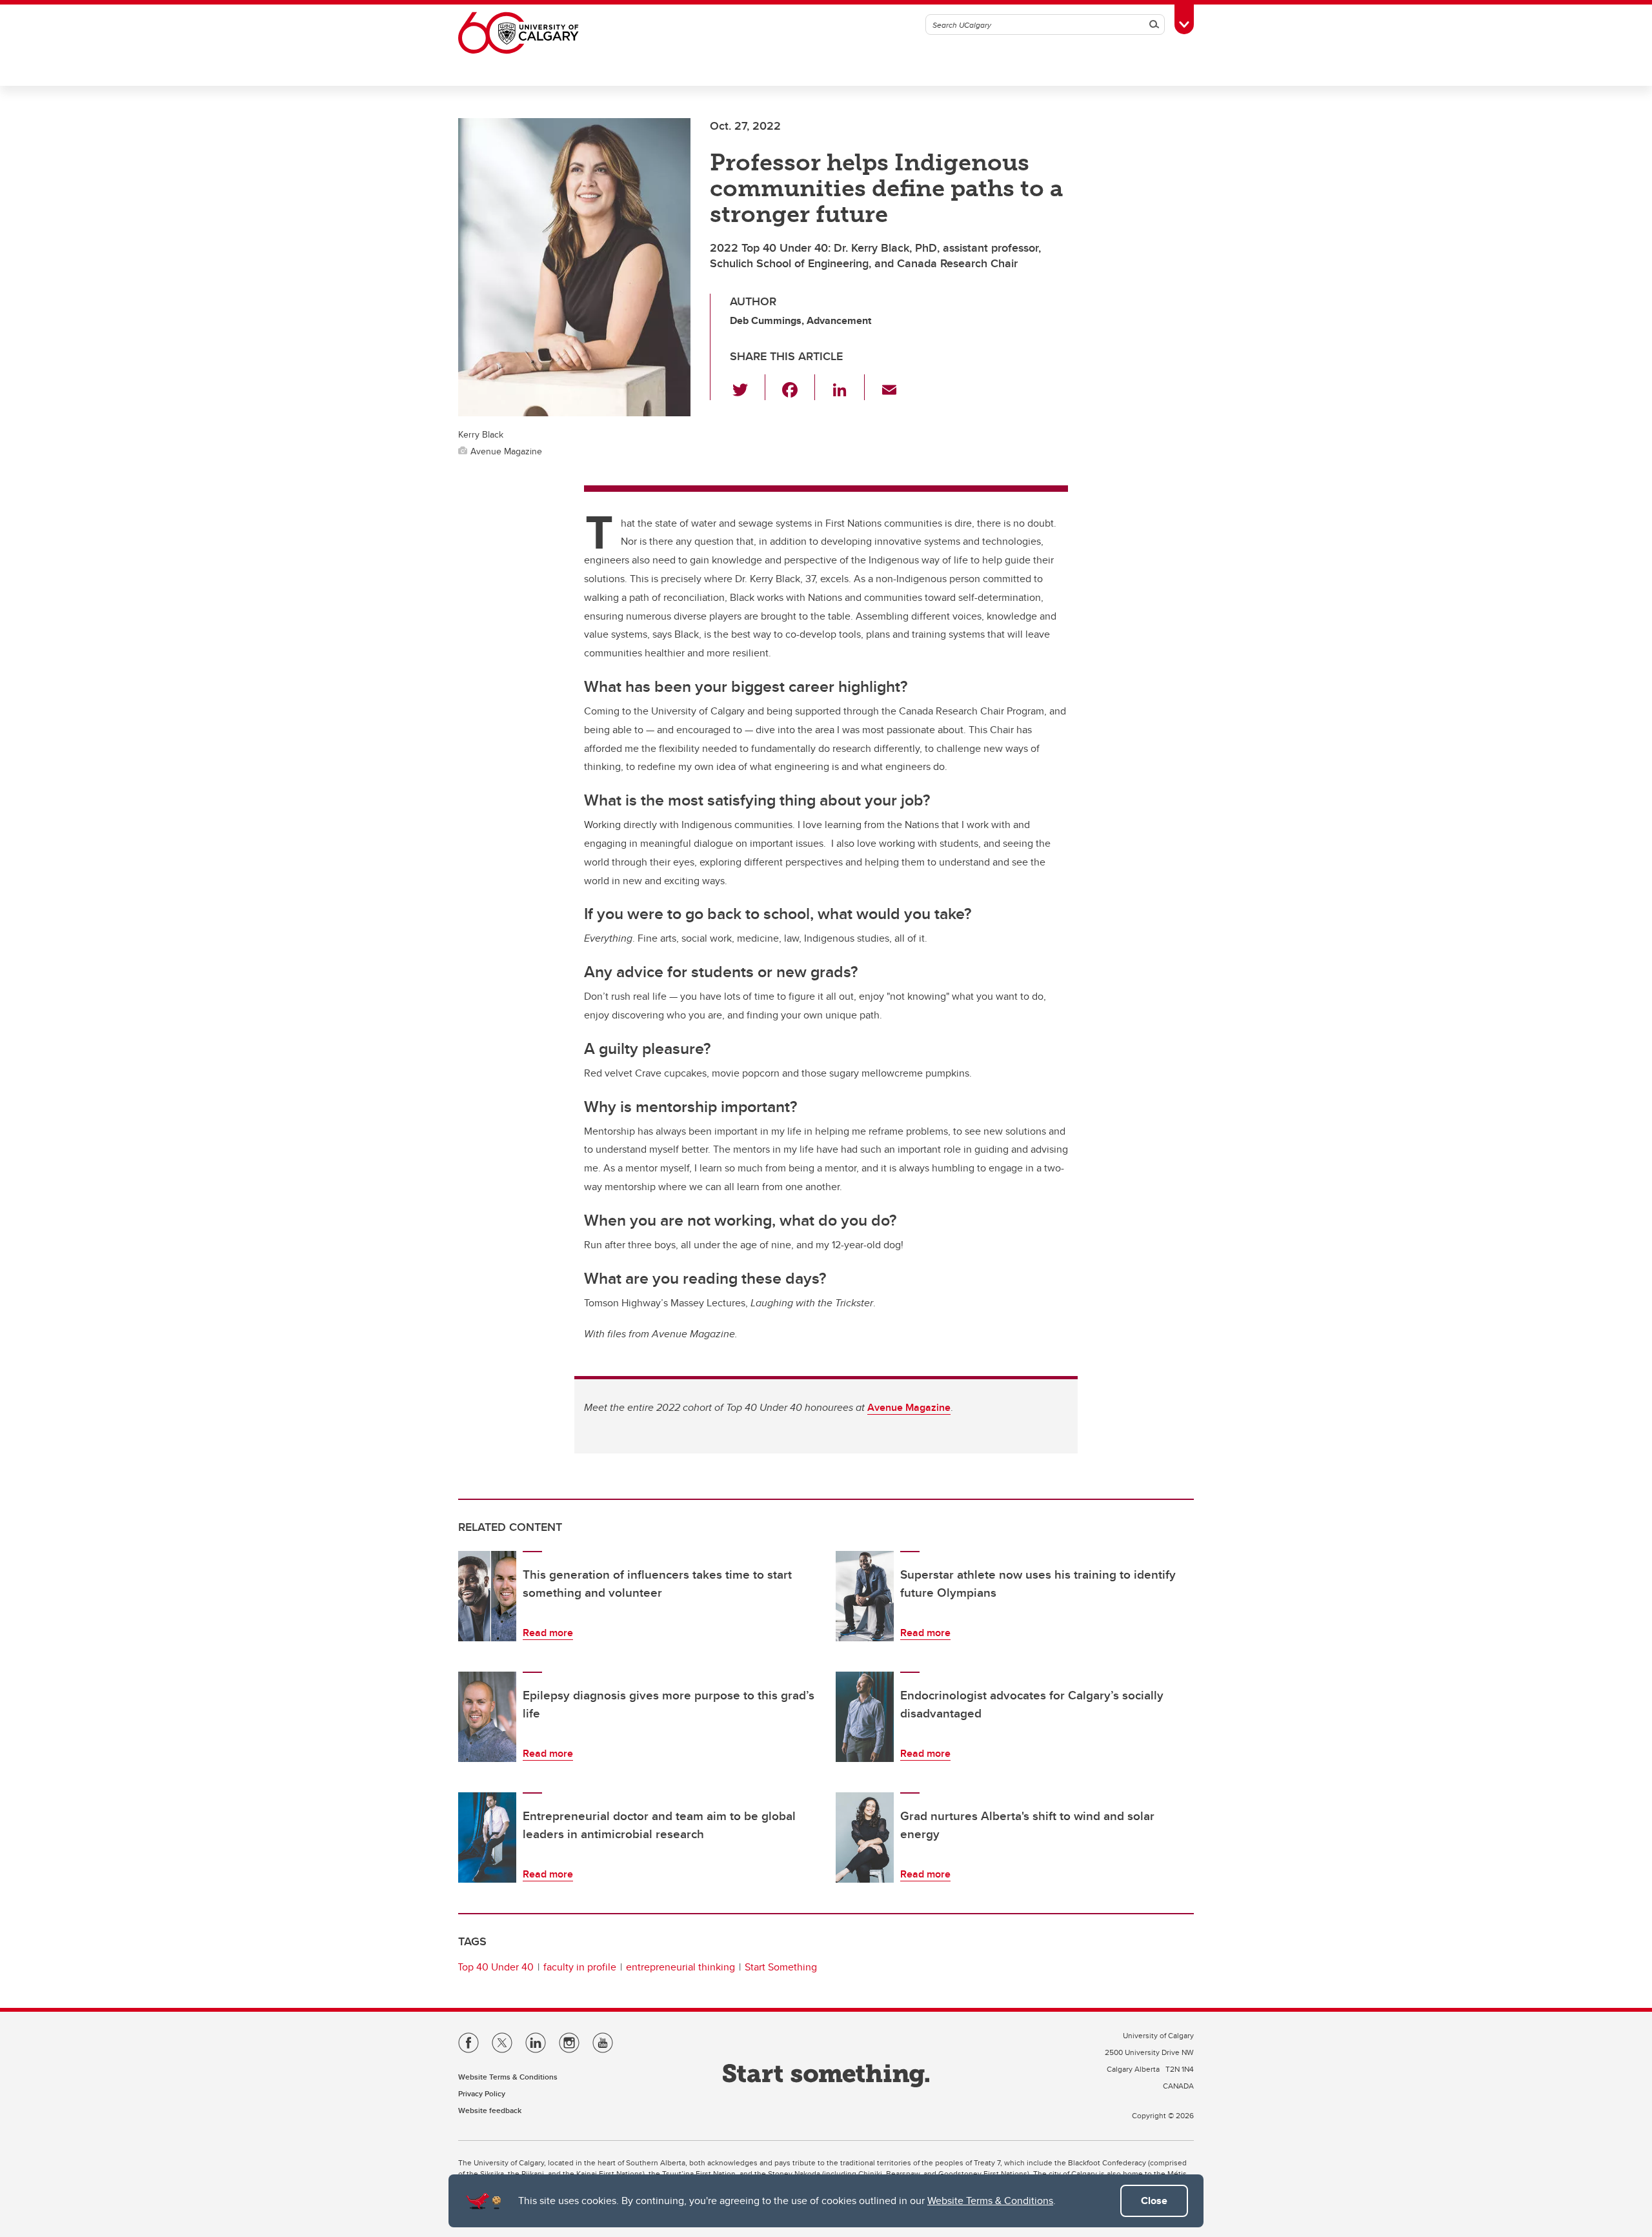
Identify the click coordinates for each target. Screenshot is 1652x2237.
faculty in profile (580, 1967)
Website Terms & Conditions (990, 2201)
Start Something (781, 1967)
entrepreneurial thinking (680, 1967)
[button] (748, 387)
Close (1154, 2201)
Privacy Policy (482, 2093)
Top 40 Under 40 (496, 1967)
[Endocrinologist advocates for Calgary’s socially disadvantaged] (865, 1717)
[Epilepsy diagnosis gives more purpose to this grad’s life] (487, 1717)
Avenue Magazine (909, 1407)
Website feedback (490, 2110)
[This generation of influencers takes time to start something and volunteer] (487, 1596)
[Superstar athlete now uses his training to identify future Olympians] (865, 1596)
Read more (548, 1633)
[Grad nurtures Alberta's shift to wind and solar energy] (865, 1837)
